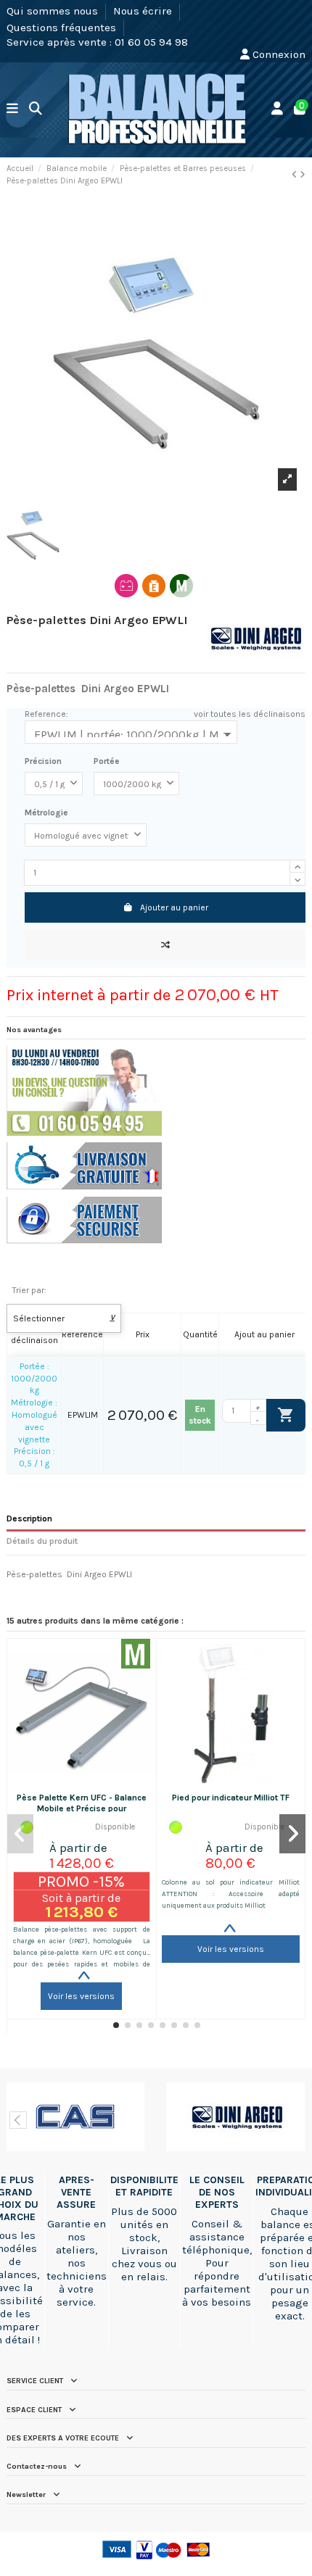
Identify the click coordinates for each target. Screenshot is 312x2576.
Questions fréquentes (63, 27)
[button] (116, 2025)
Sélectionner (64, 1318)
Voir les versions (81, 1996)
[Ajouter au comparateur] (165, 945)
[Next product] (303, 175)
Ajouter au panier (174, 907)
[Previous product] (296, 175)
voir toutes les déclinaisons (250, 714)
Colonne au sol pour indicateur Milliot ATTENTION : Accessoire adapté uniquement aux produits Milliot (231, 1894)
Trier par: (29, 1290)
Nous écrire (144, 11)
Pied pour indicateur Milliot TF (231, 1798)
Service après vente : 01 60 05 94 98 (97, 42)
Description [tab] (29, 1518)
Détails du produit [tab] (42, 1541)
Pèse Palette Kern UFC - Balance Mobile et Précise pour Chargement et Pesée (82, 1808)
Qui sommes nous (54, 11)
